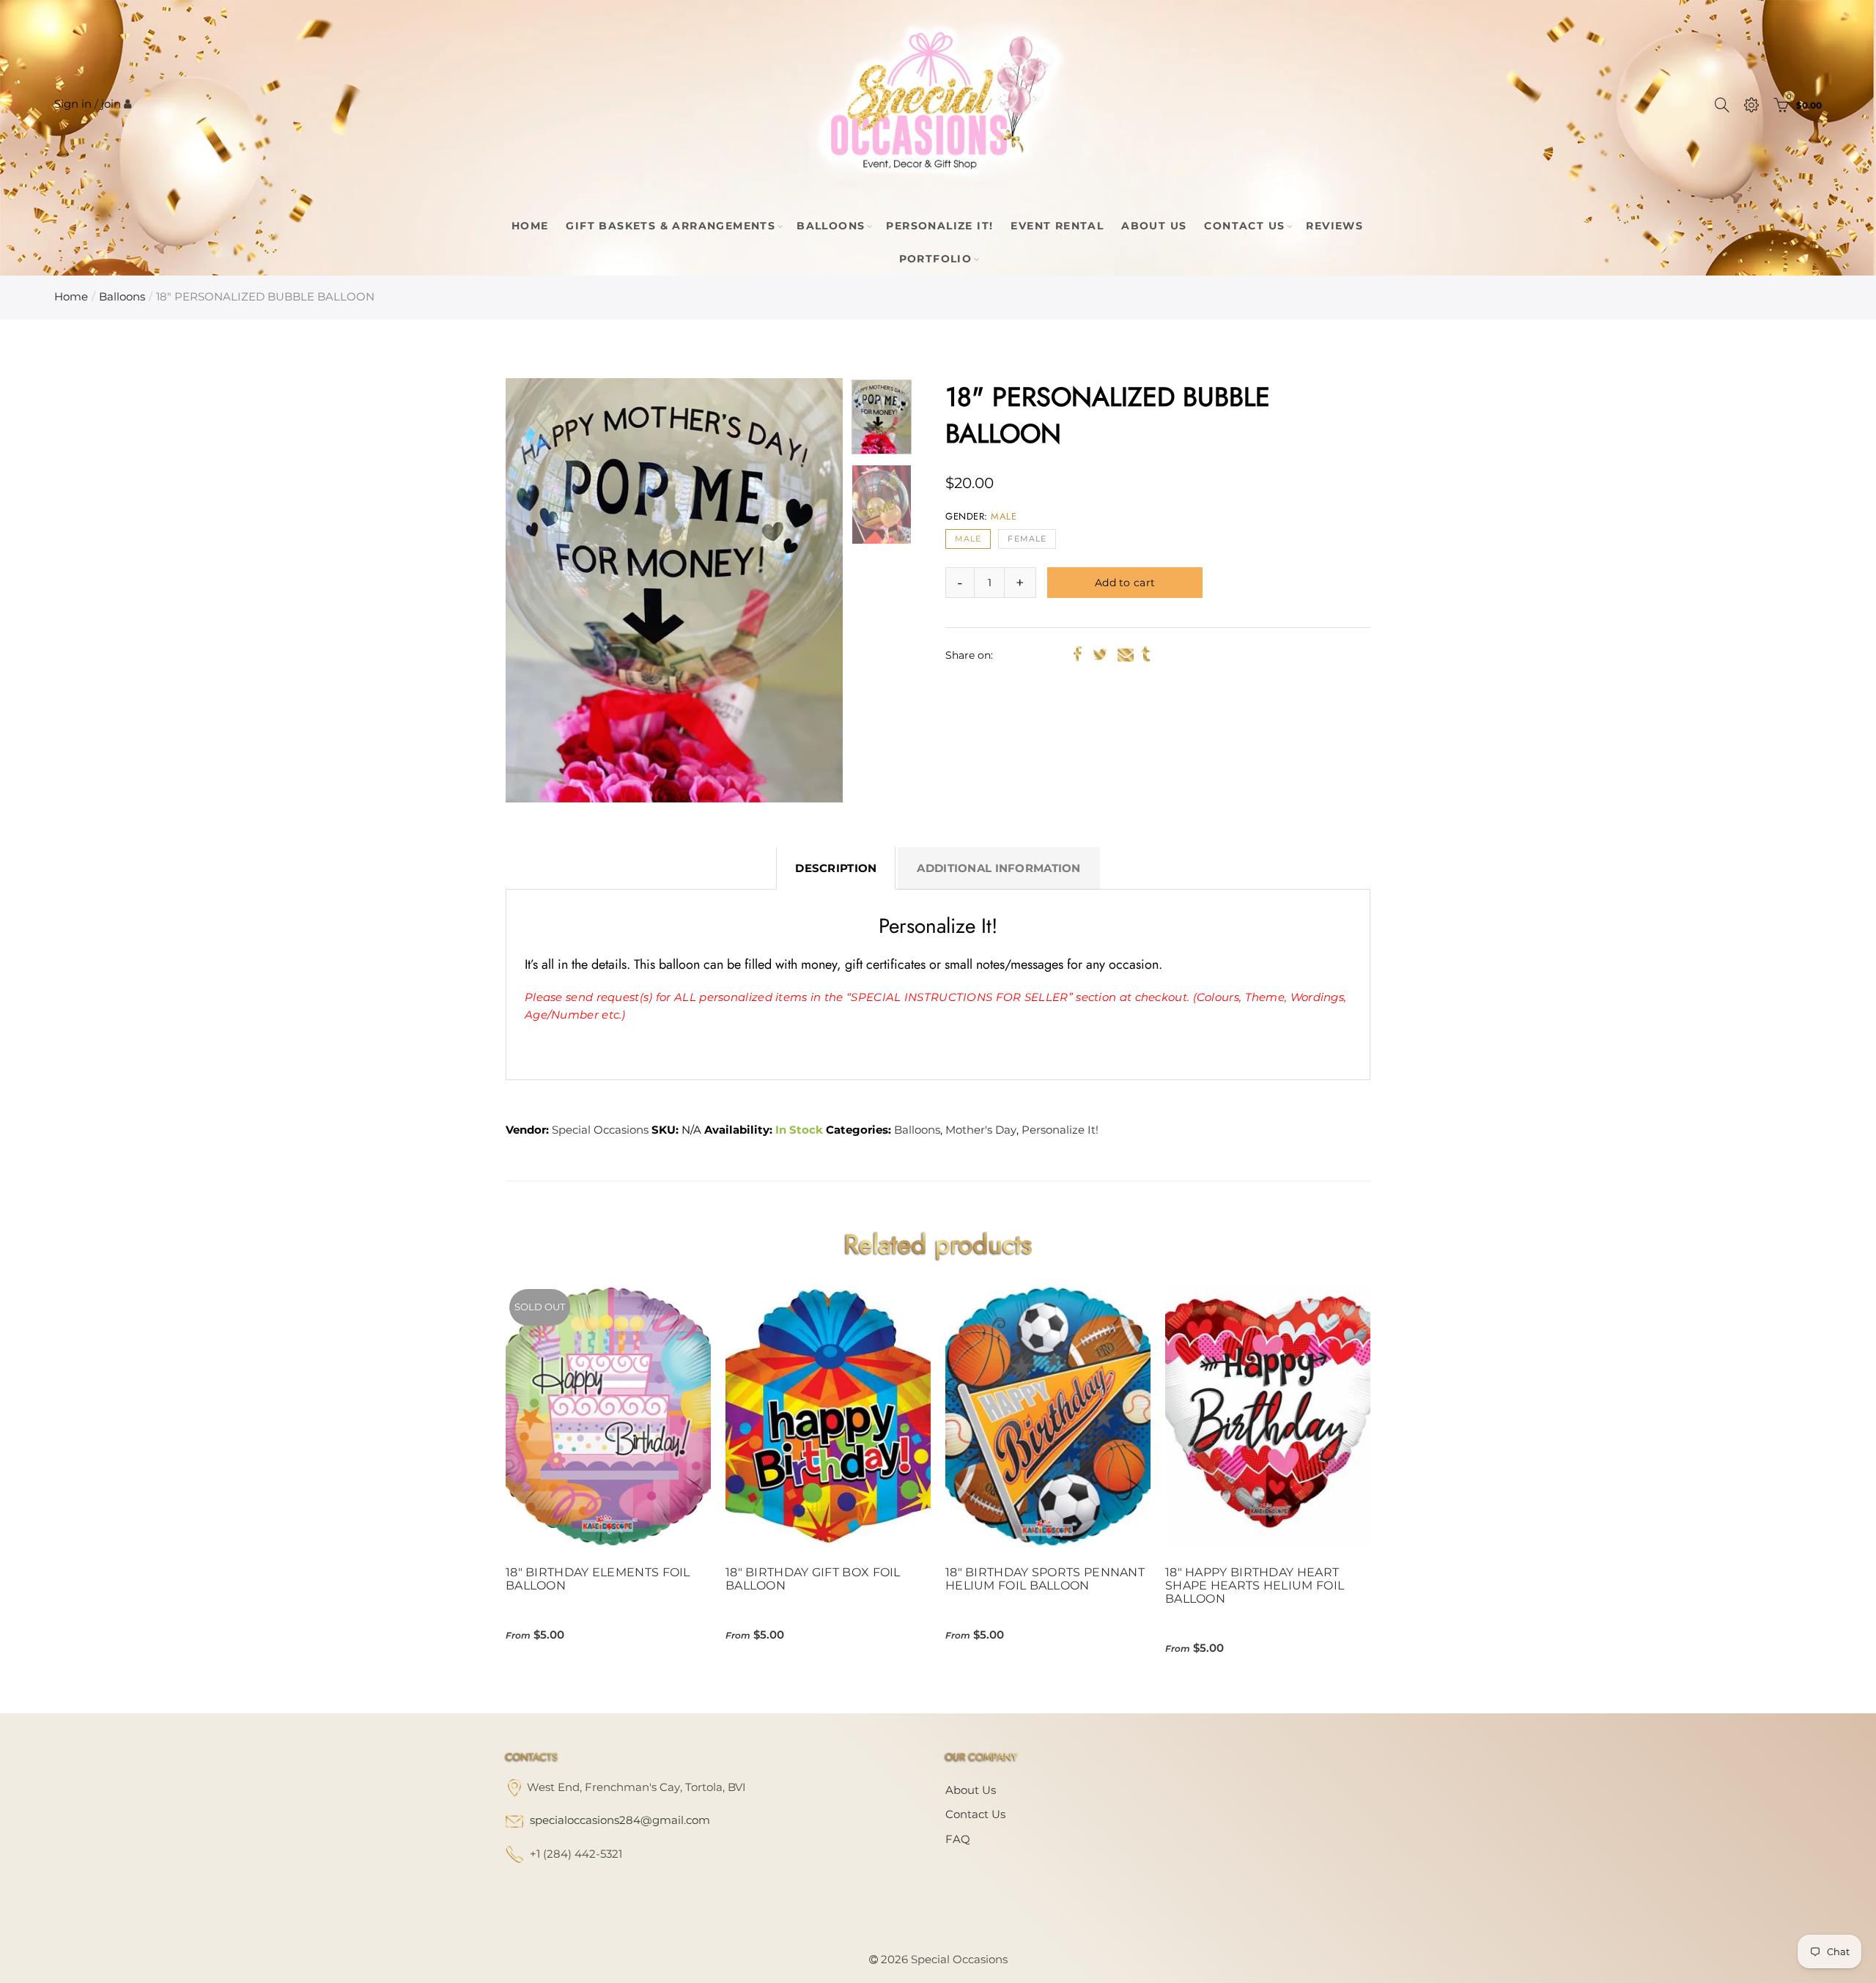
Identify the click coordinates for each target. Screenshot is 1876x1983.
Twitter (1100, 654)
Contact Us (1244, 226)
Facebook (1078, 654)
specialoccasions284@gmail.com (620, 1820)
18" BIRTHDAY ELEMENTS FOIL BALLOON (598, 1579)
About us (971, 1790)
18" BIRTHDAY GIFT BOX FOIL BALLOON (813, 1579)
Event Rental (1057, 226)
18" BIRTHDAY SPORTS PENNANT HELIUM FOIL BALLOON (1045, 1579)
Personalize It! (939, 226)
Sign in (73, 104)
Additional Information (998, 868)
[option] (674, 590)
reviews (1334, 226)
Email (1126, 654)
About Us (1154, 226)
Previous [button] (545, 590)
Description (836, 868)
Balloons (831, 226)
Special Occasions (600, 1130)
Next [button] (804, 590)
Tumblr (1146, 654)
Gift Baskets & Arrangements (671, 226)
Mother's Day (981, 1130)
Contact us (975, 1814)
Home (530, 226)
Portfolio (936, 259)
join (111, 104)
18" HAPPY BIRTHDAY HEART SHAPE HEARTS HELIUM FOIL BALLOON (1255, 1586)
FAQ (958, 1839)
